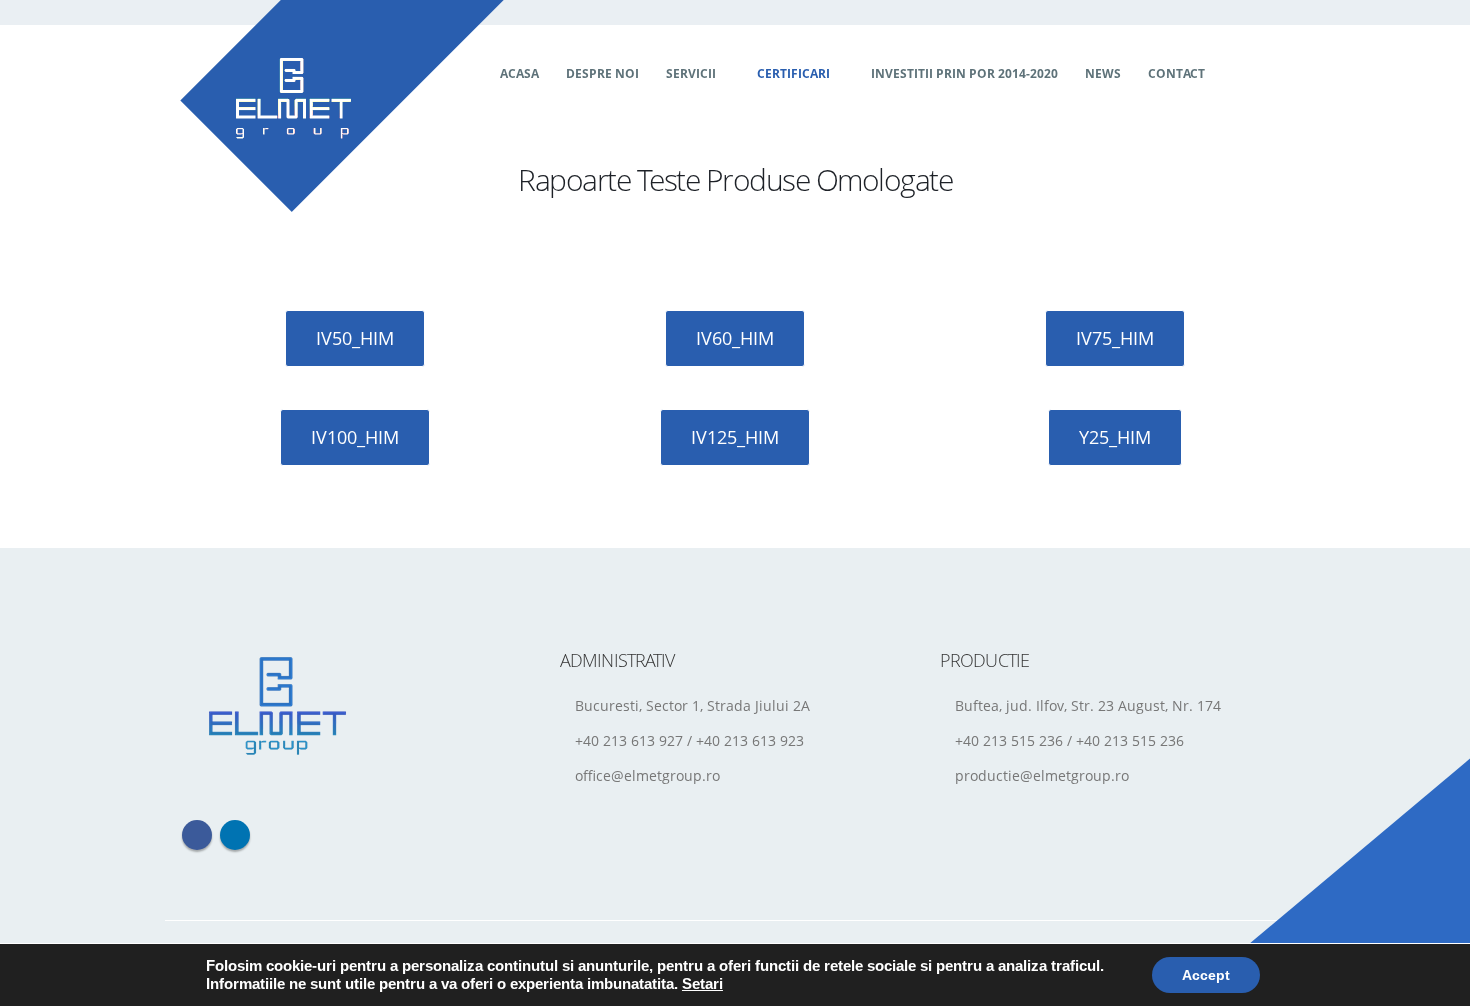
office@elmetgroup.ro (647, 775)
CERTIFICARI (793, 73)
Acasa (519, 73)
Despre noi (602, 73)
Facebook (197, 835)
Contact (1176, 73)
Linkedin (235, 835)
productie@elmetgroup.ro (1042, 775)
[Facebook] (1238, 74)
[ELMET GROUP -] (342, 106)
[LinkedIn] (1274, 74)
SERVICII (691, 73)
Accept (1206, 975)
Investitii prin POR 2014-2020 (964, 73)
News (1103, 73)
